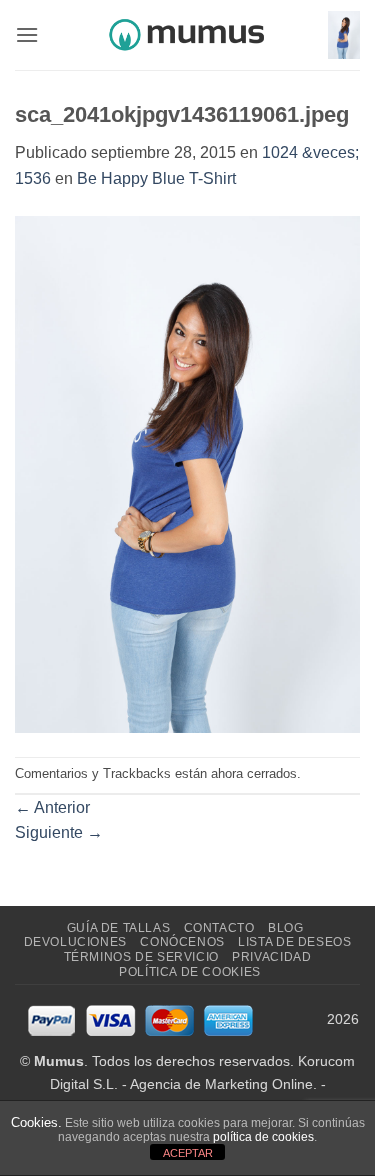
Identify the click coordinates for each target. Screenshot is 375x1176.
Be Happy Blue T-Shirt (156, 178)
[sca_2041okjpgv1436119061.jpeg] (187, 472)
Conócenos (182, 942)
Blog (285, 928)
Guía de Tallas (119, 928)
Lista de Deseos (294, 942)
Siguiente (59, 832)
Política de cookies (190, 972)
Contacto (219, 928)
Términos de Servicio (141, 957)
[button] (27, 34)
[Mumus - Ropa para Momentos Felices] (188, 35)
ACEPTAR (188, 1153)
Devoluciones (75, 942)
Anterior (52, 807)
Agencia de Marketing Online (221, 1084)
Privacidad (271, 957)
